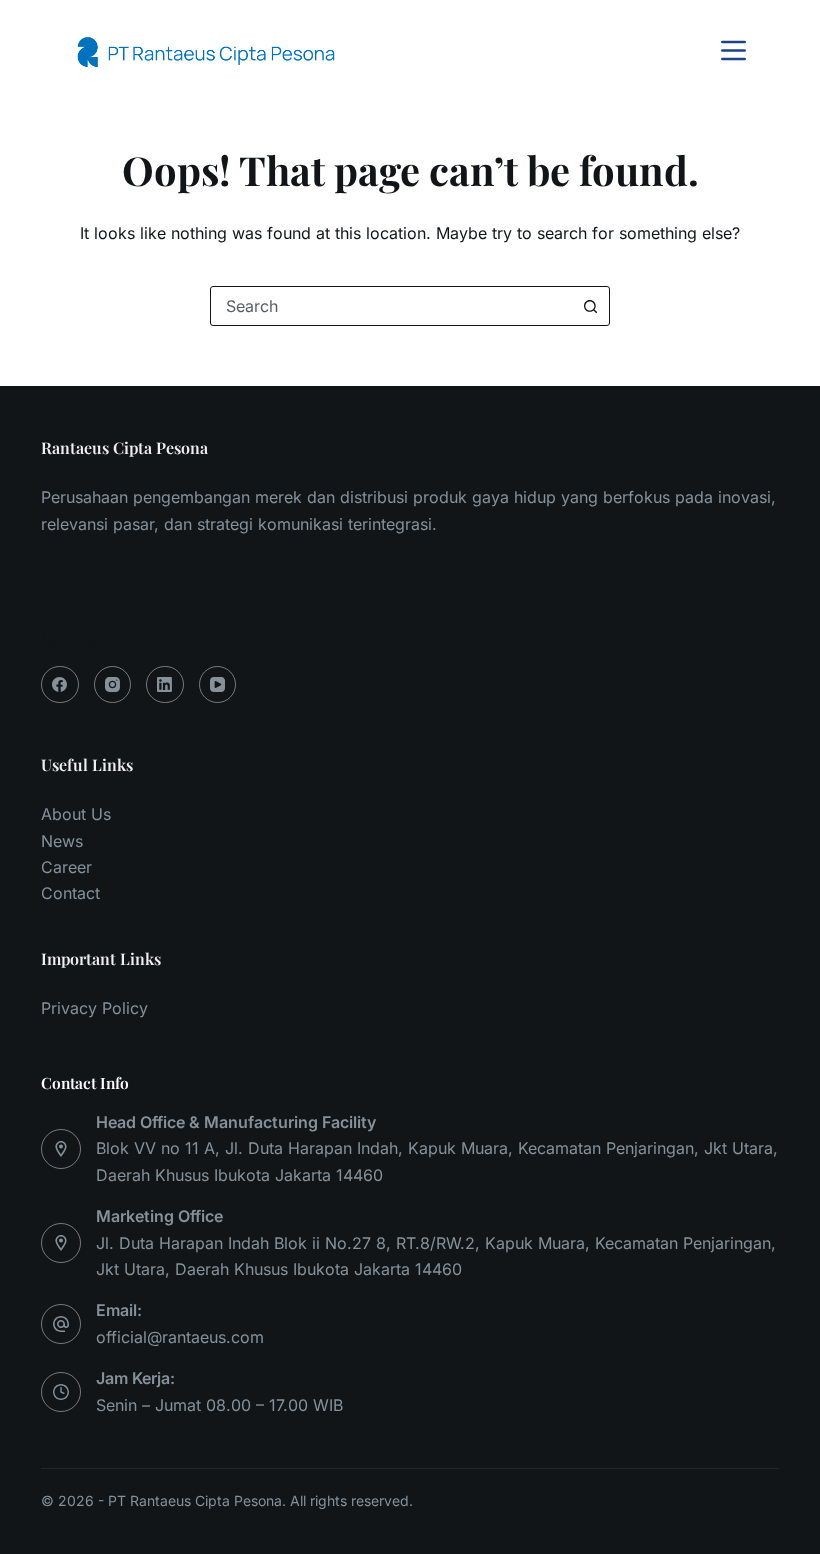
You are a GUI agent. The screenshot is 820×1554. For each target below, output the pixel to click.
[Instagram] (113, 685)
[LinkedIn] (165, 685)
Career (66, 867)
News (62, 841)
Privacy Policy (94, 1008)
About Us (76, 814)
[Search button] (590, 306)
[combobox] (391, 306)
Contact (70, 893)
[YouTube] (218, 685)
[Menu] (733, 50)
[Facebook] (60, 685)
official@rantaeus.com (180, 1337)
